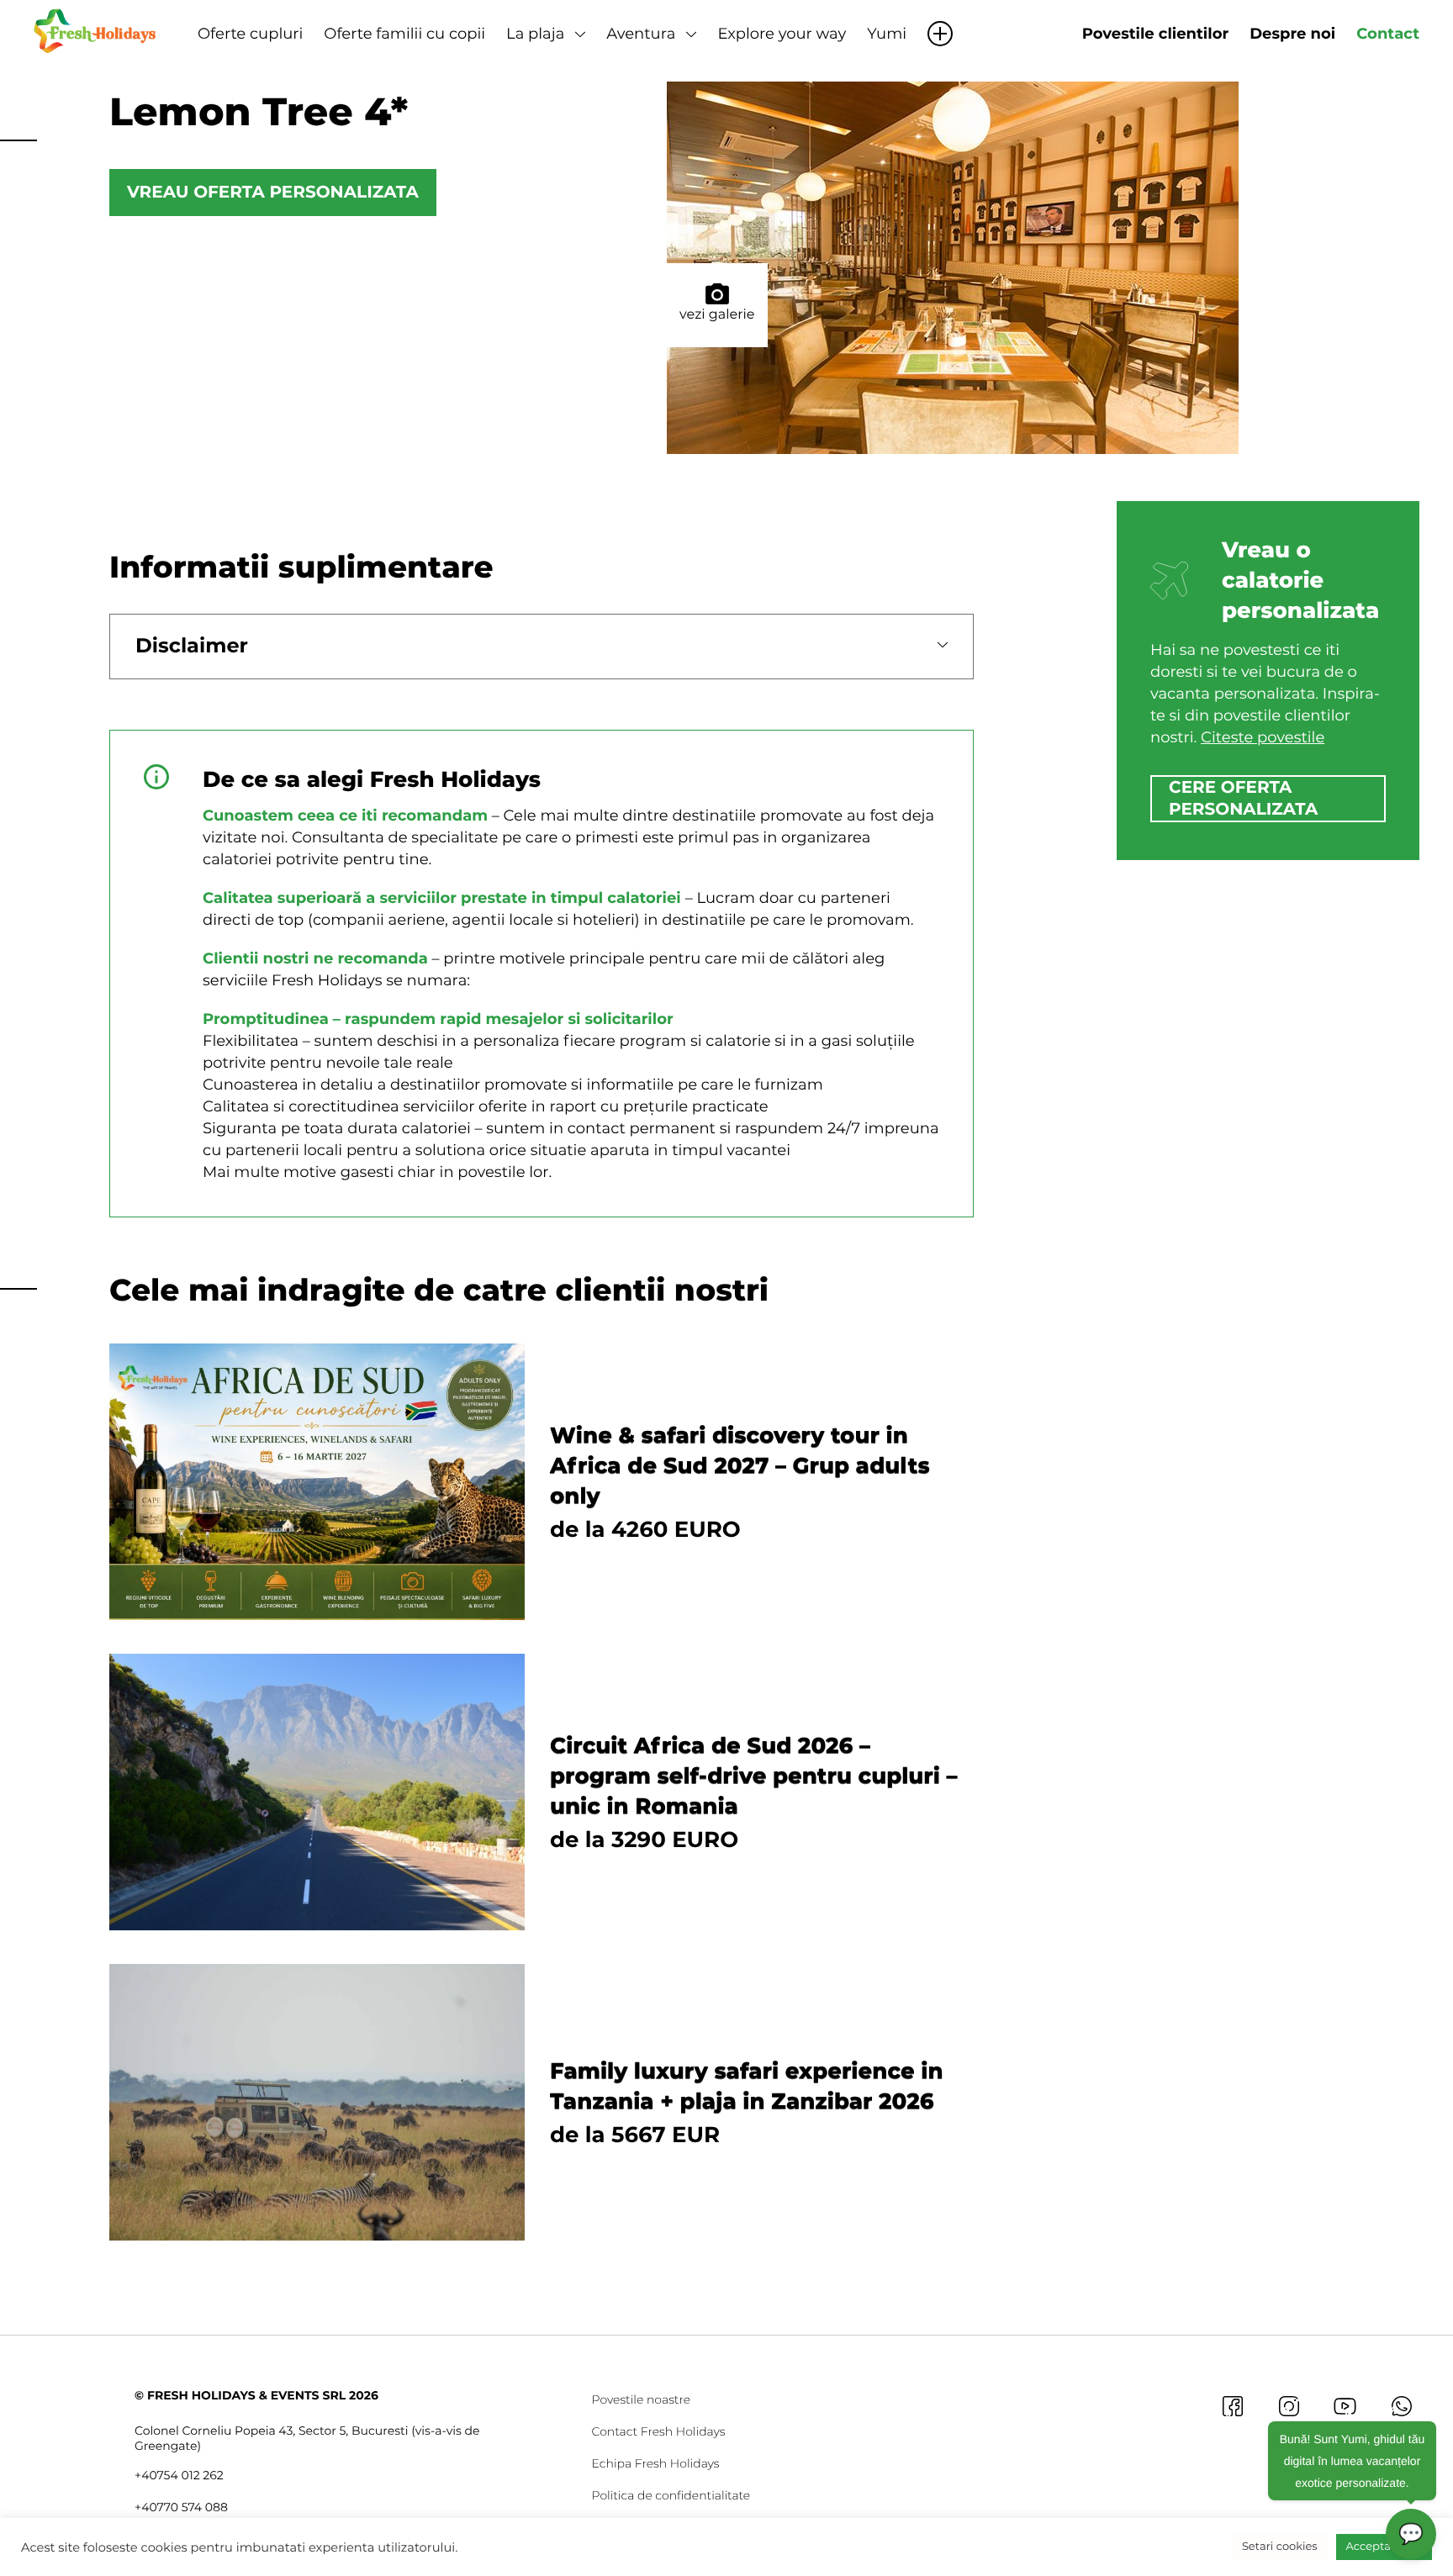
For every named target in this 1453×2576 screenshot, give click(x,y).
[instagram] (1289, 2406)
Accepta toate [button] (1384, 2547)
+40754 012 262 (179, 2475)
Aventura (641, 34)
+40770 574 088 (181, 2507)
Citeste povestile (1263, 737)
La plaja (535, 34)
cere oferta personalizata (1243, 799)
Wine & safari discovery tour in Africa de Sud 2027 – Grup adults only (740, 1465)
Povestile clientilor (1155, 34)
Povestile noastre (642, 2399)
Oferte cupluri (250, 34)
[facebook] (1232, 2406)
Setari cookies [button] (1280, 2547)
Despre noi (1292, 34)
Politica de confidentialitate (671, 2495)
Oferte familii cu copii (404, 34)
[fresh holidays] (97, 29)
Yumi (887, 34)
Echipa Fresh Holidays (656, 2463)
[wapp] (1401, 2406)
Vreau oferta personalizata (273, 193)
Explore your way (782, 34)
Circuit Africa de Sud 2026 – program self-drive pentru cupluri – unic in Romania (754, 1776)
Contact (1388, 34)
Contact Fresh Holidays (659, 2431)
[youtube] (1345, 2406)
